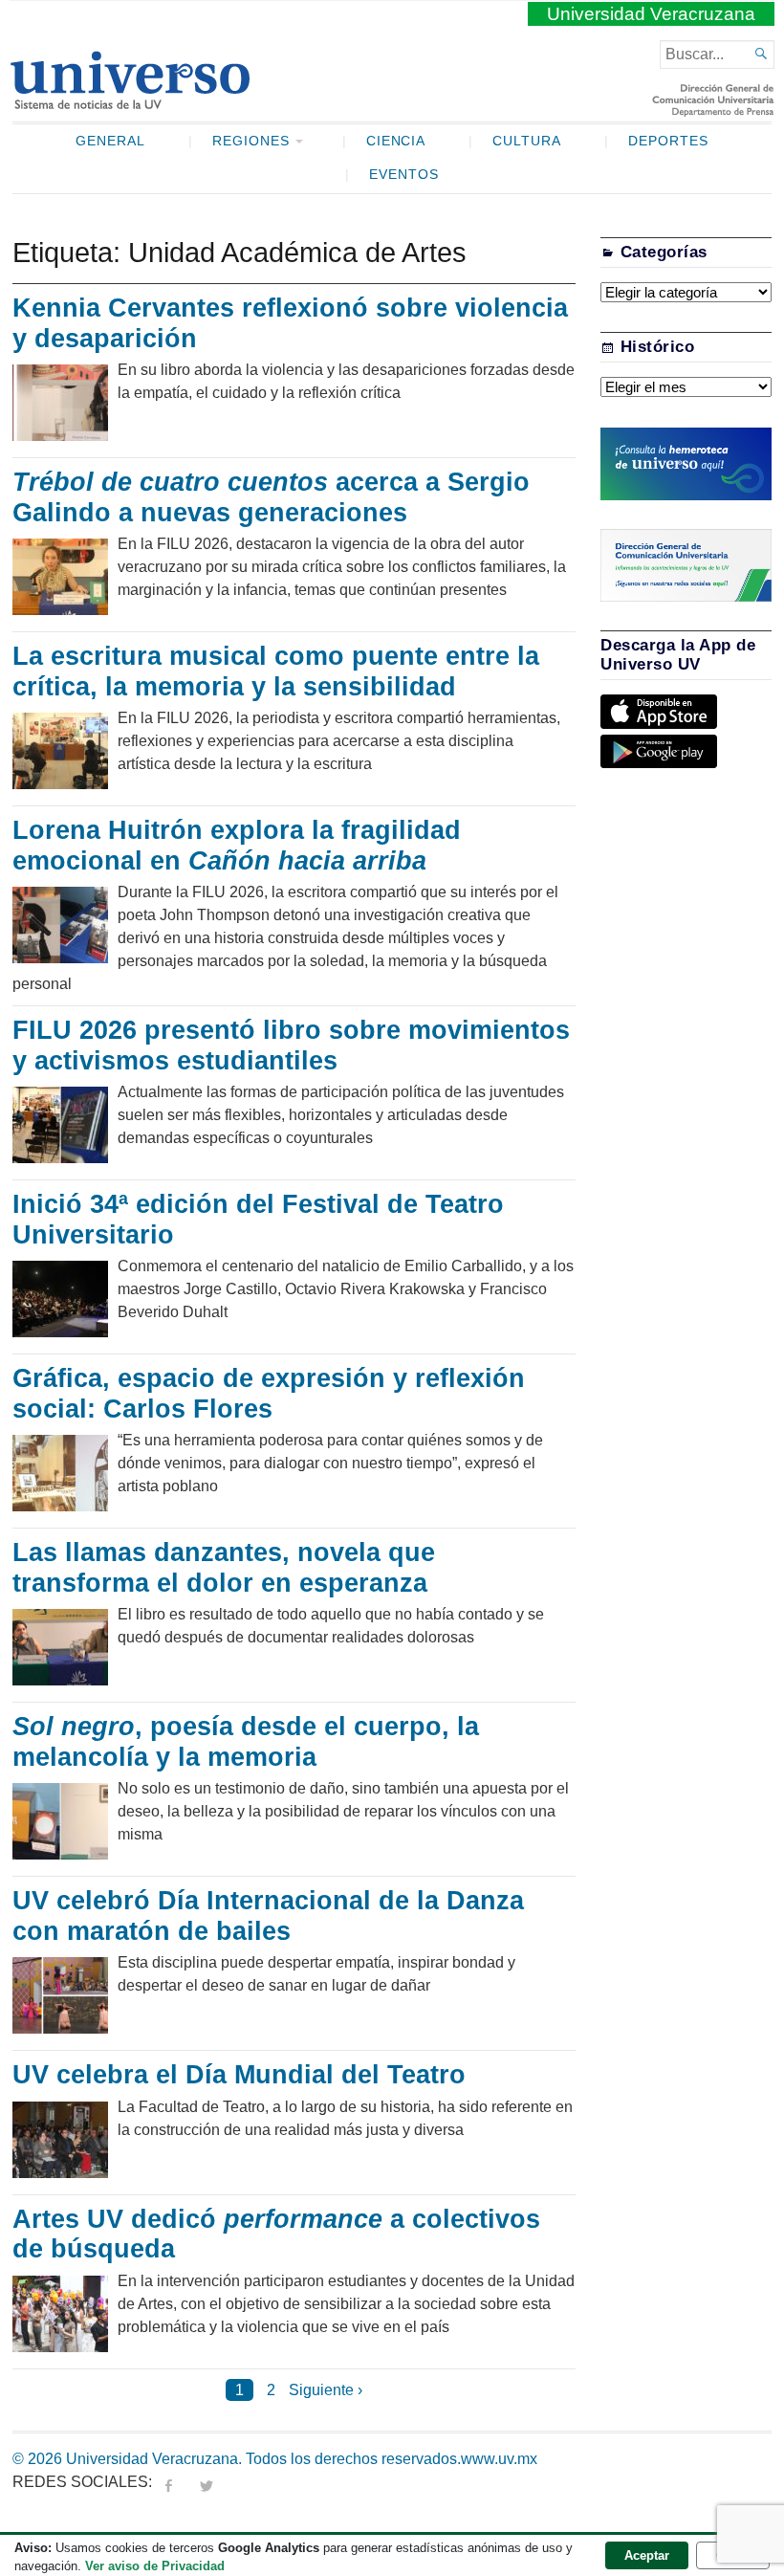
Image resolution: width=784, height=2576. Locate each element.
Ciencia (396, 141)
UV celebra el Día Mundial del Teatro (239, 2075)
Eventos (404, 175)
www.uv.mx (499, 2459)
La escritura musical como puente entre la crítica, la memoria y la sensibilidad (276, 672)
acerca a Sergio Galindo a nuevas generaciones (271, 497)
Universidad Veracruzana (651, 14)
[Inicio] (130, 101)
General (110, 141)
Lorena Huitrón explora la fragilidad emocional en (237, 846)
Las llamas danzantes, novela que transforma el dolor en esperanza (224, 1568)
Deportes (668, 141)
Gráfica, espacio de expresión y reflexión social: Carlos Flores (269, 1394)
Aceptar (647, 2555)
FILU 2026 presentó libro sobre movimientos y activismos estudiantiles (291, 1046)
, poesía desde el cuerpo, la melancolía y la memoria (246, 1742)
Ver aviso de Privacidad (155, 2566)
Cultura (527, 141)
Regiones (251, 141)
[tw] (207, 2482)
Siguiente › (326, 2390)
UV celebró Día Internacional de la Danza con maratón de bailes (268, 1916)
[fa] (168, 2482)
